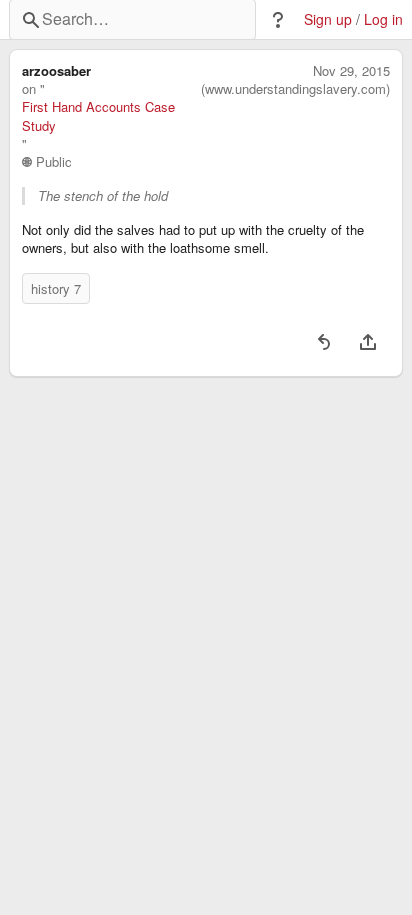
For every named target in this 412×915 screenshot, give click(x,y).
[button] (278, 20)
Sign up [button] (328, 19)
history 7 (56, 288)
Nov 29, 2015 (351, 71)
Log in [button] (383, 19)
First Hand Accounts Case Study (98, 116)
